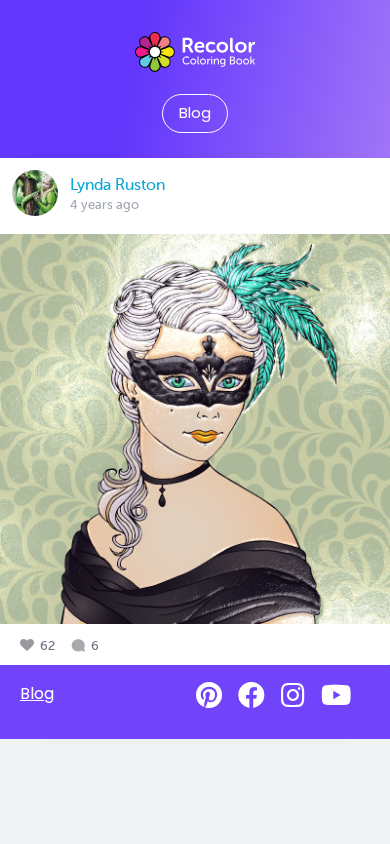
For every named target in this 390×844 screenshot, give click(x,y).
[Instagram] (293, 695)
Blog (195, 113)
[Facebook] (251, 695)
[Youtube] (336, 695)
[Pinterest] (209, 695)
